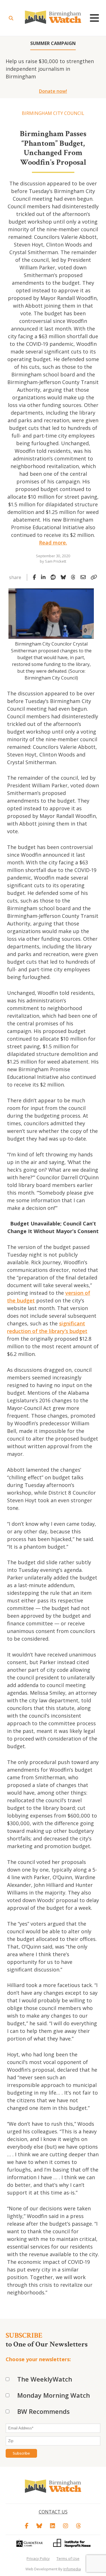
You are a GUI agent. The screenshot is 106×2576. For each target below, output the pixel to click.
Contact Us (53, 2512)
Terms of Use (68, 2558)
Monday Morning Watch (54, 2395)
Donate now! (53, 91)
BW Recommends (44, 2411)
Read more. (53, 543)
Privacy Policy (38, 2558)
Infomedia (72, 2569)
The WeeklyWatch (45, 2379)
